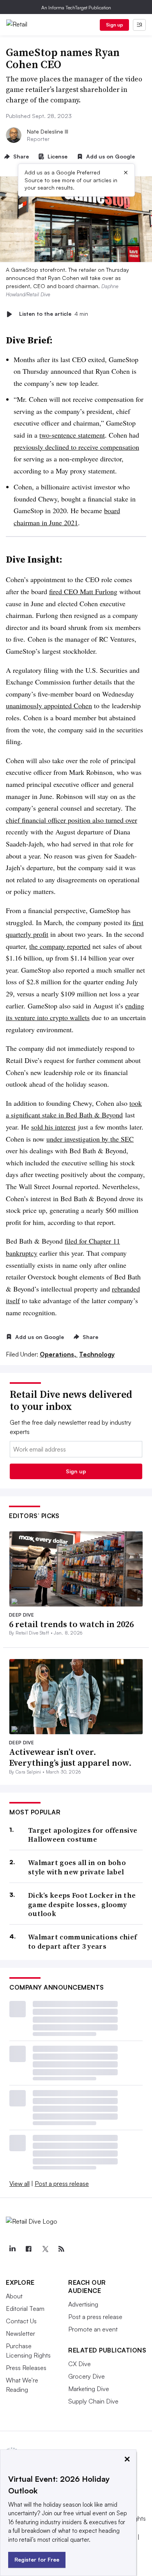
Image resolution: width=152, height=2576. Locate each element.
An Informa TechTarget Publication (76, 8)
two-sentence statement (72, 435)
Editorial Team (25, 2309)
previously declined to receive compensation (76, 447)
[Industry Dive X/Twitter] (45, 2249)
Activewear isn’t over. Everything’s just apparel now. (70, 1757)
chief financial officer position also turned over (72, 820)
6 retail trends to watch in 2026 (71, 1624)
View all (19, 2184)
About (14, 2296)
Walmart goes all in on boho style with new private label (77, 1867)
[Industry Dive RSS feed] (61, 2249)
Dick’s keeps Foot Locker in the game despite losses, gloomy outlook (82, 1904)
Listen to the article (54, 314)
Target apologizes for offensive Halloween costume (83, 1835)
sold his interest (53, 1127)
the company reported (60, 946)
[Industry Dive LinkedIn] (12, 2249)
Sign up (115, 25)
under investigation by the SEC (90, 1139)
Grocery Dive (87, 2376)
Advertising (83, 2304)
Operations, (59, 1354)
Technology (97, 1354)
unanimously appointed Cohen (49, 706)
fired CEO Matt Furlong (83, 591)
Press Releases (26, 2368)
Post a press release (62, 2184)
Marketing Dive (89, 2389)
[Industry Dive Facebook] (28, 2249)
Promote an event (93, 2329)
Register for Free (37, 2559)
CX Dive (80, 2364)
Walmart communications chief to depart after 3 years (82, 1942)
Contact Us (21, 2321)
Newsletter (20, 2333)
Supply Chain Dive (93, 2401)
